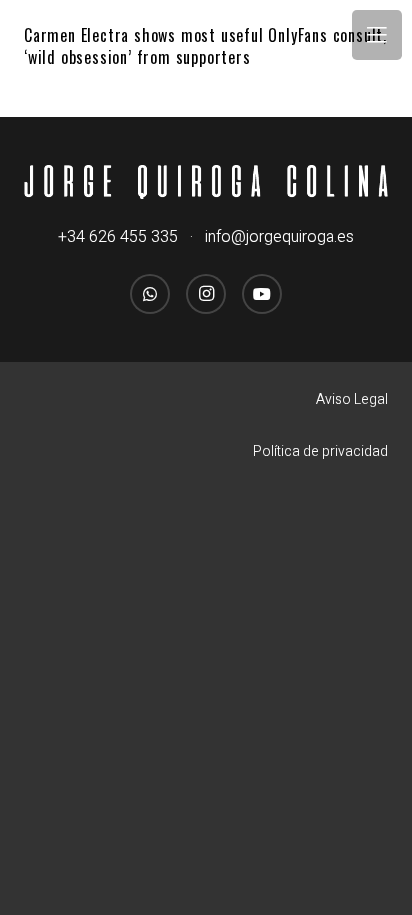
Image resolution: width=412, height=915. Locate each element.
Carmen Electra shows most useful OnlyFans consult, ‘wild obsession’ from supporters (205, 46)
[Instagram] (206, 294)
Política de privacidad (320, 451)
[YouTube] (262, 294)
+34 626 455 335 (118, 237)
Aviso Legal (352, 399)
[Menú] (377, 35)
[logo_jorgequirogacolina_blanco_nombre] (206, 182)
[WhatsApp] (150, 294)
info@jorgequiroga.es (279, 237)
